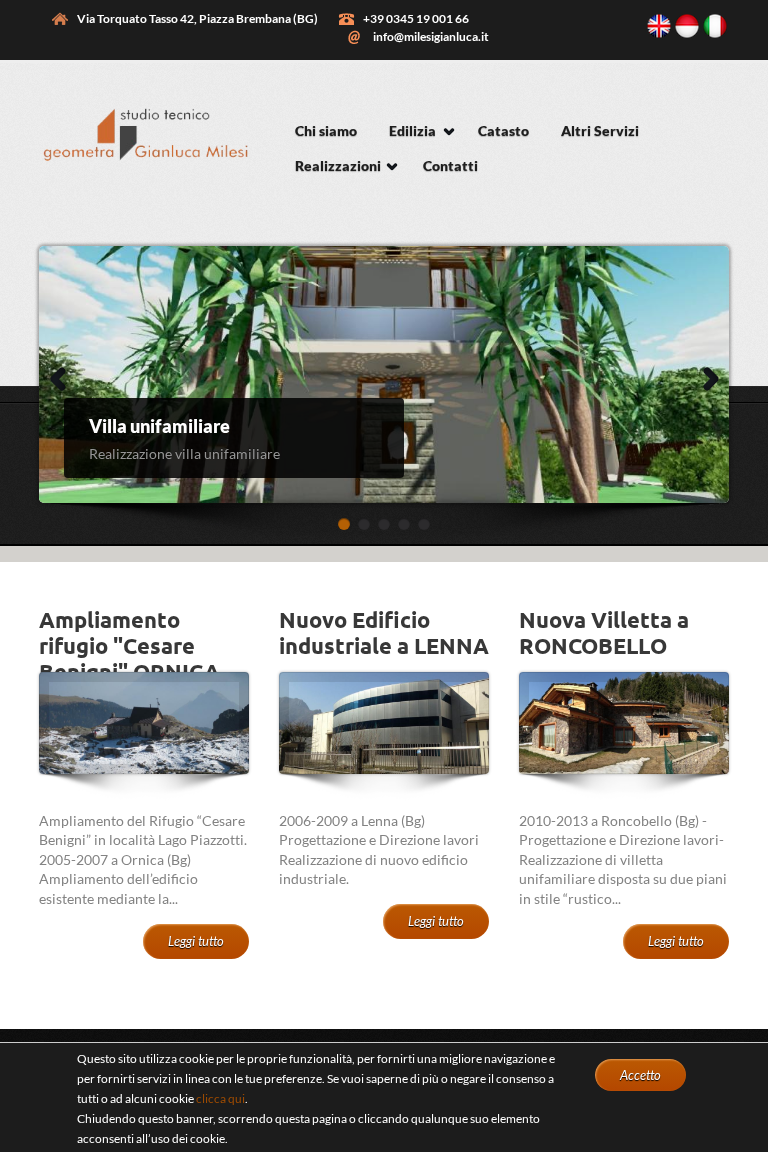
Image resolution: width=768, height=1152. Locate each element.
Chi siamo (326, 130)
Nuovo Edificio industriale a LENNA (384, 632)
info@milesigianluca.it (431, 36)
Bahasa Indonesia (687, 26)
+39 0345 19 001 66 (416, 18)
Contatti (450, 165)
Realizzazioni (338, 165)
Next (694, 375)
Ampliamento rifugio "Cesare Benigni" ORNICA (129, 646)
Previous (55, 375)
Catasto (503, 130)
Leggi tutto (196, 941)
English (659, 26)
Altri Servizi (600, 130)
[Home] (144, 172)
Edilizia (412, 130)
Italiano (715, 26)
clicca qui (220, 1098)
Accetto (640, 1075)
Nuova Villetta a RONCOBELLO (604, 632)
